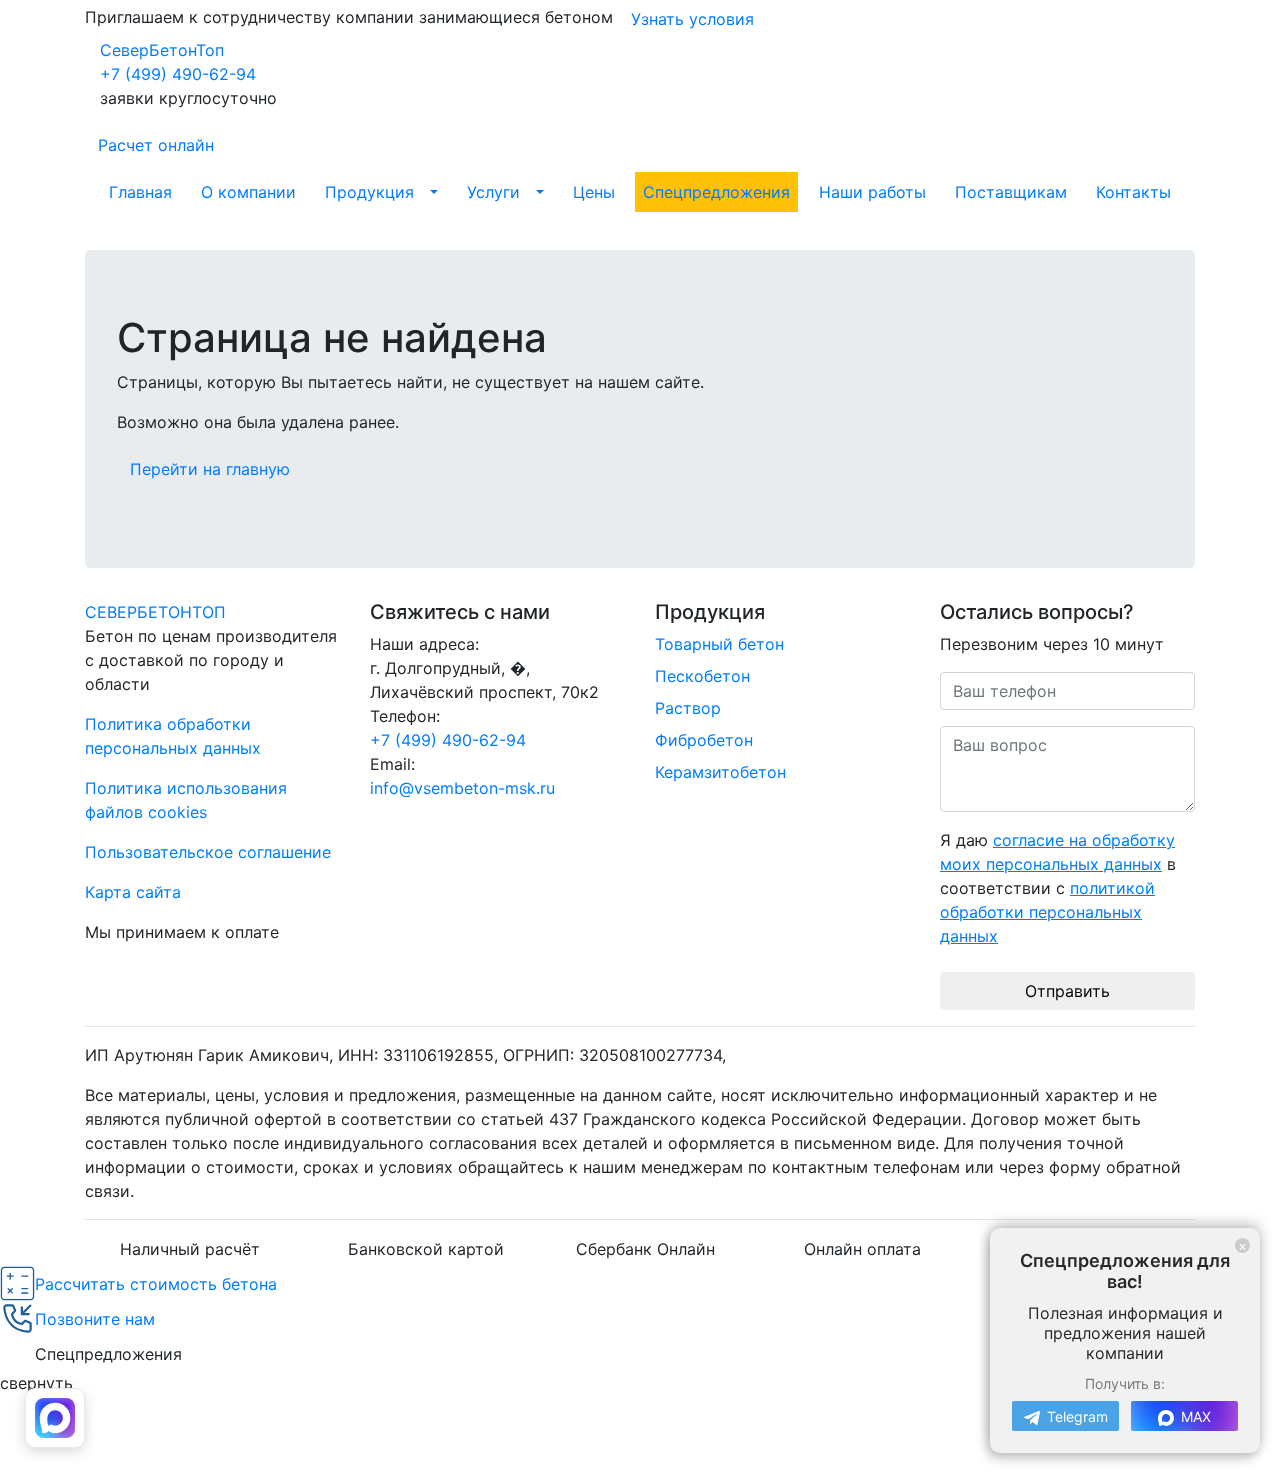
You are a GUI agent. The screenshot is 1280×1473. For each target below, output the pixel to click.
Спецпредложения (716, 192)
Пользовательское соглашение (208, 852)
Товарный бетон (719, 644)
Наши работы (872, 192)
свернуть (36, 1383)
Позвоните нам (95, 1319)
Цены (594, 192)
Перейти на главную (210, 469)
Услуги (493, 192)
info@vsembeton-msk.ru (462, 788)
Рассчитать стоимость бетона (156, 1284)
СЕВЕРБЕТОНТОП (155, 612)
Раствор (688, 708)
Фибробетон (704, 740)
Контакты (1133, 192)
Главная (140, 192)
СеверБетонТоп (162, 50)
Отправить (1067, 991)
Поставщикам (1011, 192)
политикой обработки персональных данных (1047, 912)
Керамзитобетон (720, 772)
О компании (248, 192)
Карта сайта (133, 892)
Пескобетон (702, 676)
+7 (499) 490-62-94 (178, 74)
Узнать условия (692, 19)
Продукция (369, 192)
